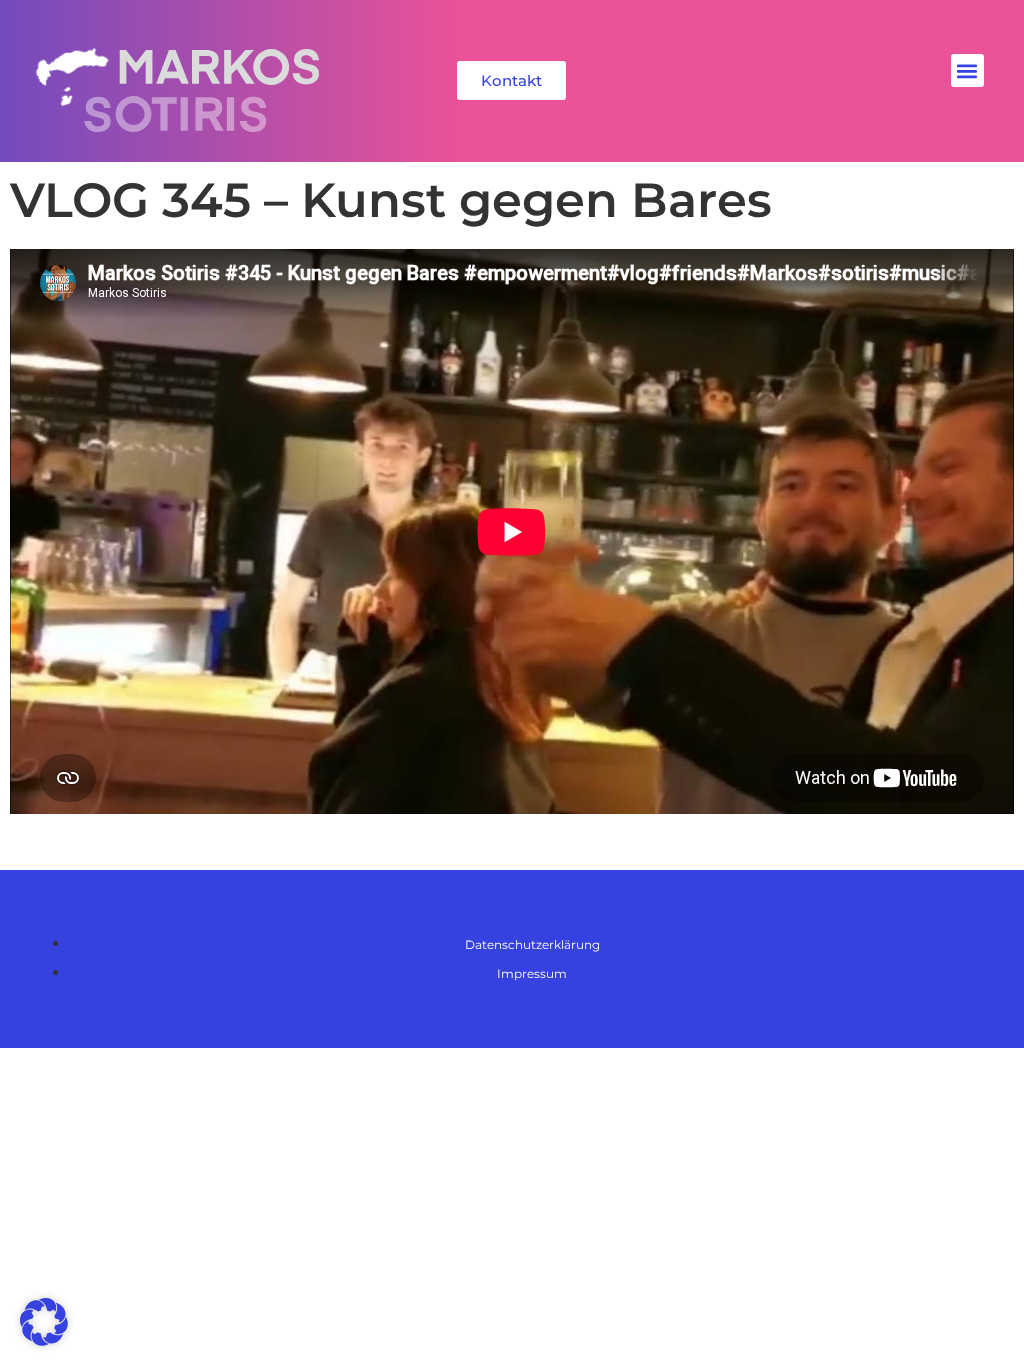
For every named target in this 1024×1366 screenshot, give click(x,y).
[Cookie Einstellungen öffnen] (44, 1340)
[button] (967, 70)
